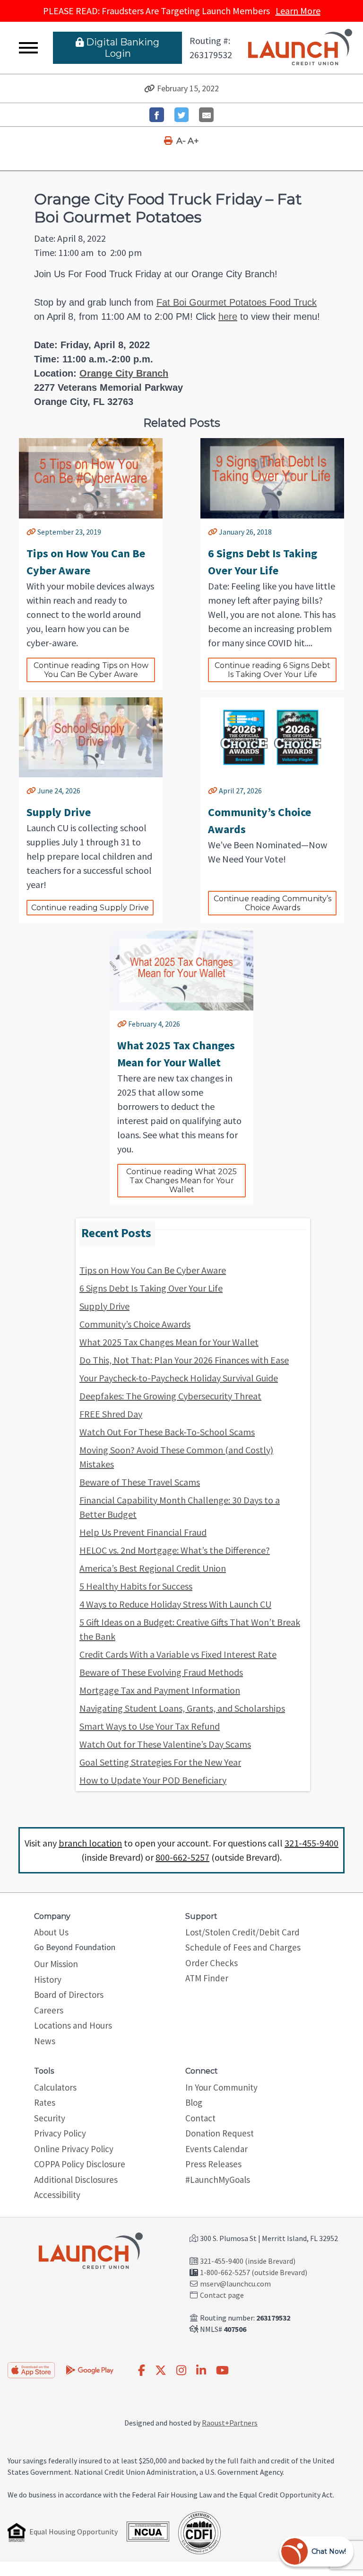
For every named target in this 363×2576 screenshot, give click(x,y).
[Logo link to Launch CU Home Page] (300, 48)
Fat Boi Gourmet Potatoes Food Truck (237, 302)
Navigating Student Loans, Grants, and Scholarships (182, 1708)
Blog (194, 2102)
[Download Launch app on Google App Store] (90, 2369)
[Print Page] (169, 141)
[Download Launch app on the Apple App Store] (31, 2370)
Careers (49, 2010)
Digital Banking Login (123, 48)
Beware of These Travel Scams (140, 1482)
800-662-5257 (182, 1857)
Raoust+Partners (230, 2423)
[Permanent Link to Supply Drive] (31, 791)
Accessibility (57, 2195)
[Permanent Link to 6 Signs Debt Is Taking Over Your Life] (213, 532)
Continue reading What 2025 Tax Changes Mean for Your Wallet (182, 1181)
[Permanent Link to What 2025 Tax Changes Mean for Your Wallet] (122, 1024)
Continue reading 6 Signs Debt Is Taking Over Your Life (273, 670)
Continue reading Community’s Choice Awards (273, 903)
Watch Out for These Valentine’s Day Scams (165, 1744)
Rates (45, 2102)
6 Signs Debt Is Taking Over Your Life (151, 1288)
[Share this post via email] (206, 115)
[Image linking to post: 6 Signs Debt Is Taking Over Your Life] (272, 478)
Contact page (222, 2295)
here (228, 317)
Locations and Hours (73, 2025)
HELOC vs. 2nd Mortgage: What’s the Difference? (175, 1550)
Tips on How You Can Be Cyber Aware (153, 1270)
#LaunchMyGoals (218, 2180)
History (48, 1979)
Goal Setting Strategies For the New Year (160, 1762)
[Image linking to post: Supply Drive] (91, 737)
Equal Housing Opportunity (73, 2532)
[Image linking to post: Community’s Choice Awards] (272, 737)
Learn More (298, 11)
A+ (193, 141)
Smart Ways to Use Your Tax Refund (150, 1726)
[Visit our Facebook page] (142, 2371)
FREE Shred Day (111, 1414)
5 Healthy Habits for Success (136, 1586)
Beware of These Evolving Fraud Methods (161, 1672)
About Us (51, 1932)
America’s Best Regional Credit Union (153, 1568)
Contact (200, 2118)
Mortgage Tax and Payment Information (160, 1690)
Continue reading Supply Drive (90, 908)
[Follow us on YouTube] (222, 2371)
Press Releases (213, 2164)
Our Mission (56, 1964)
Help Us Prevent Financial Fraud (143, 1532)
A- (181, 141)
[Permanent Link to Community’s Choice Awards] (213, 791)
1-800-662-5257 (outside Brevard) (254, 2272)
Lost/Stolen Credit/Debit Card (242, 1932)
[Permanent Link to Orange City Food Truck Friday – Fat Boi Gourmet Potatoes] (150, 88)
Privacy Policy (60, 2133)
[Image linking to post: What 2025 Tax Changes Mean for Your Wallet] (181, 971)
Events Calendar (216, 2149)
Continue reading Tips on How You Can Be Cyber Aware (92, 670)
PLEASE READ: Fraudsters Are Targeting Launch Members (182, 11)
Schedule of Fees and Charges (243, 1947)
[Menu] (28, 48)
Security (50, 2118)
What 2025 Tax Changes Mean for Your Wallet (169, 1342)
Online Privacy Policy (74, 2149)
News (45, 2041)
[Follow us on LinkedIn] (201, 2371)
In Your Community (221, 2087)
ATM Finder (207, 1978)
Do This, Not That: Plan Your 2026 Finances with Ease (184, 1360)
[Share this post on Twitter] (182, 115)
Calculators (55, 2087)
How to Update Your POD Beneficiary (153, 1780)
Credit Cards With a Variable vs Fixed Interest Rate (178, 1654)
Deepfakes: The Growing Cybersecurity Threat (170, 1396)
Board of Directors (69, 1995)
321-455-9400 (311, 1843)
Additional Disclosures (76, 2180)
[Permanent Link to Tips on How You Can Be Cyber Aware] (31, 532)
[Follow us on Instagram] (181, 2371)
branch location (90, 1843)
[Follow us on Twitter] (161, 2371)
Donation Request (220, 2133)
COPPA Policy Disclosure (80, 2164)
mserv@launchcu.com (235, 2284)
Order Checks (212, 1963)
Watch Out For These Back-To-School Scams (167, 1432)
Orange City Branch (124, 373)
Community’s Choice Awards (135, 1324)
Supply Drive (104, 1306)
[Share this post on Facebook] (157, 115)
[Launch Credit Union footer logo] (91, 2251)
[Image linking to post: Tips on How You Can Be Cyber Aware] (91, 478)
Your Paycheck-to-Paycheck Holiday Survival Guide (179, 1378)
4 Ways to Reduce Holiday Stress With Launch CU (175, 1604)
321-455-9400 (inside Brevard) (248, 2261)
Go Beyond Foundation (75, 1947)
